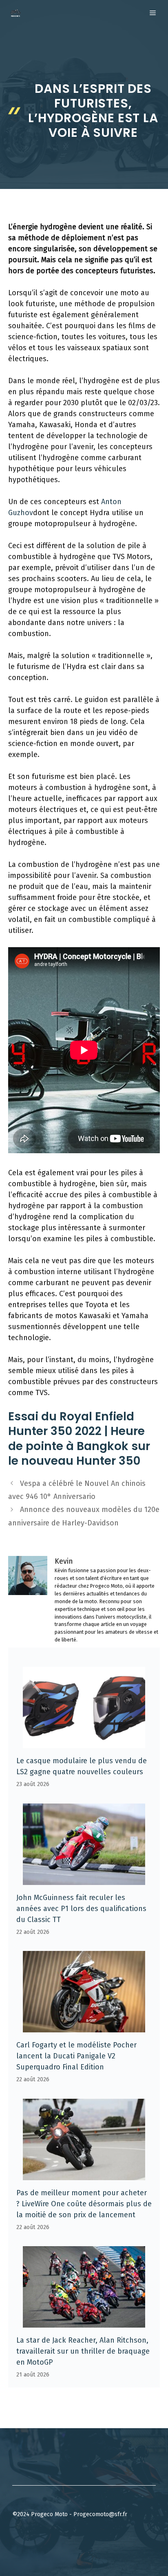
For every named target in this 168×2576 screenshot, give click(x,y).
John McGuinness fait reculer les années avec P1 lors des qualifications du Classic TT (81, 1909)
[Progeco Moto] (15, 13)
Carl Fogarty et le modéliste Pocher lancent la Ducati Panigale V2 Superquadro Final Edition (76, 2056)
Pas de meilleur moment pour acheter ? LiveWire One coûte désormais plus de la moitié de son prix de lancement (84, 2204)
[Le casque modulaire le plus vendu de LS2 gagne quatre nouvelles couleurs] (84, 1742)
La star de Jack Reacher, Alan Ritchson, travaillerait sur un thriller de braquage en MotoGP (83, 2351)
